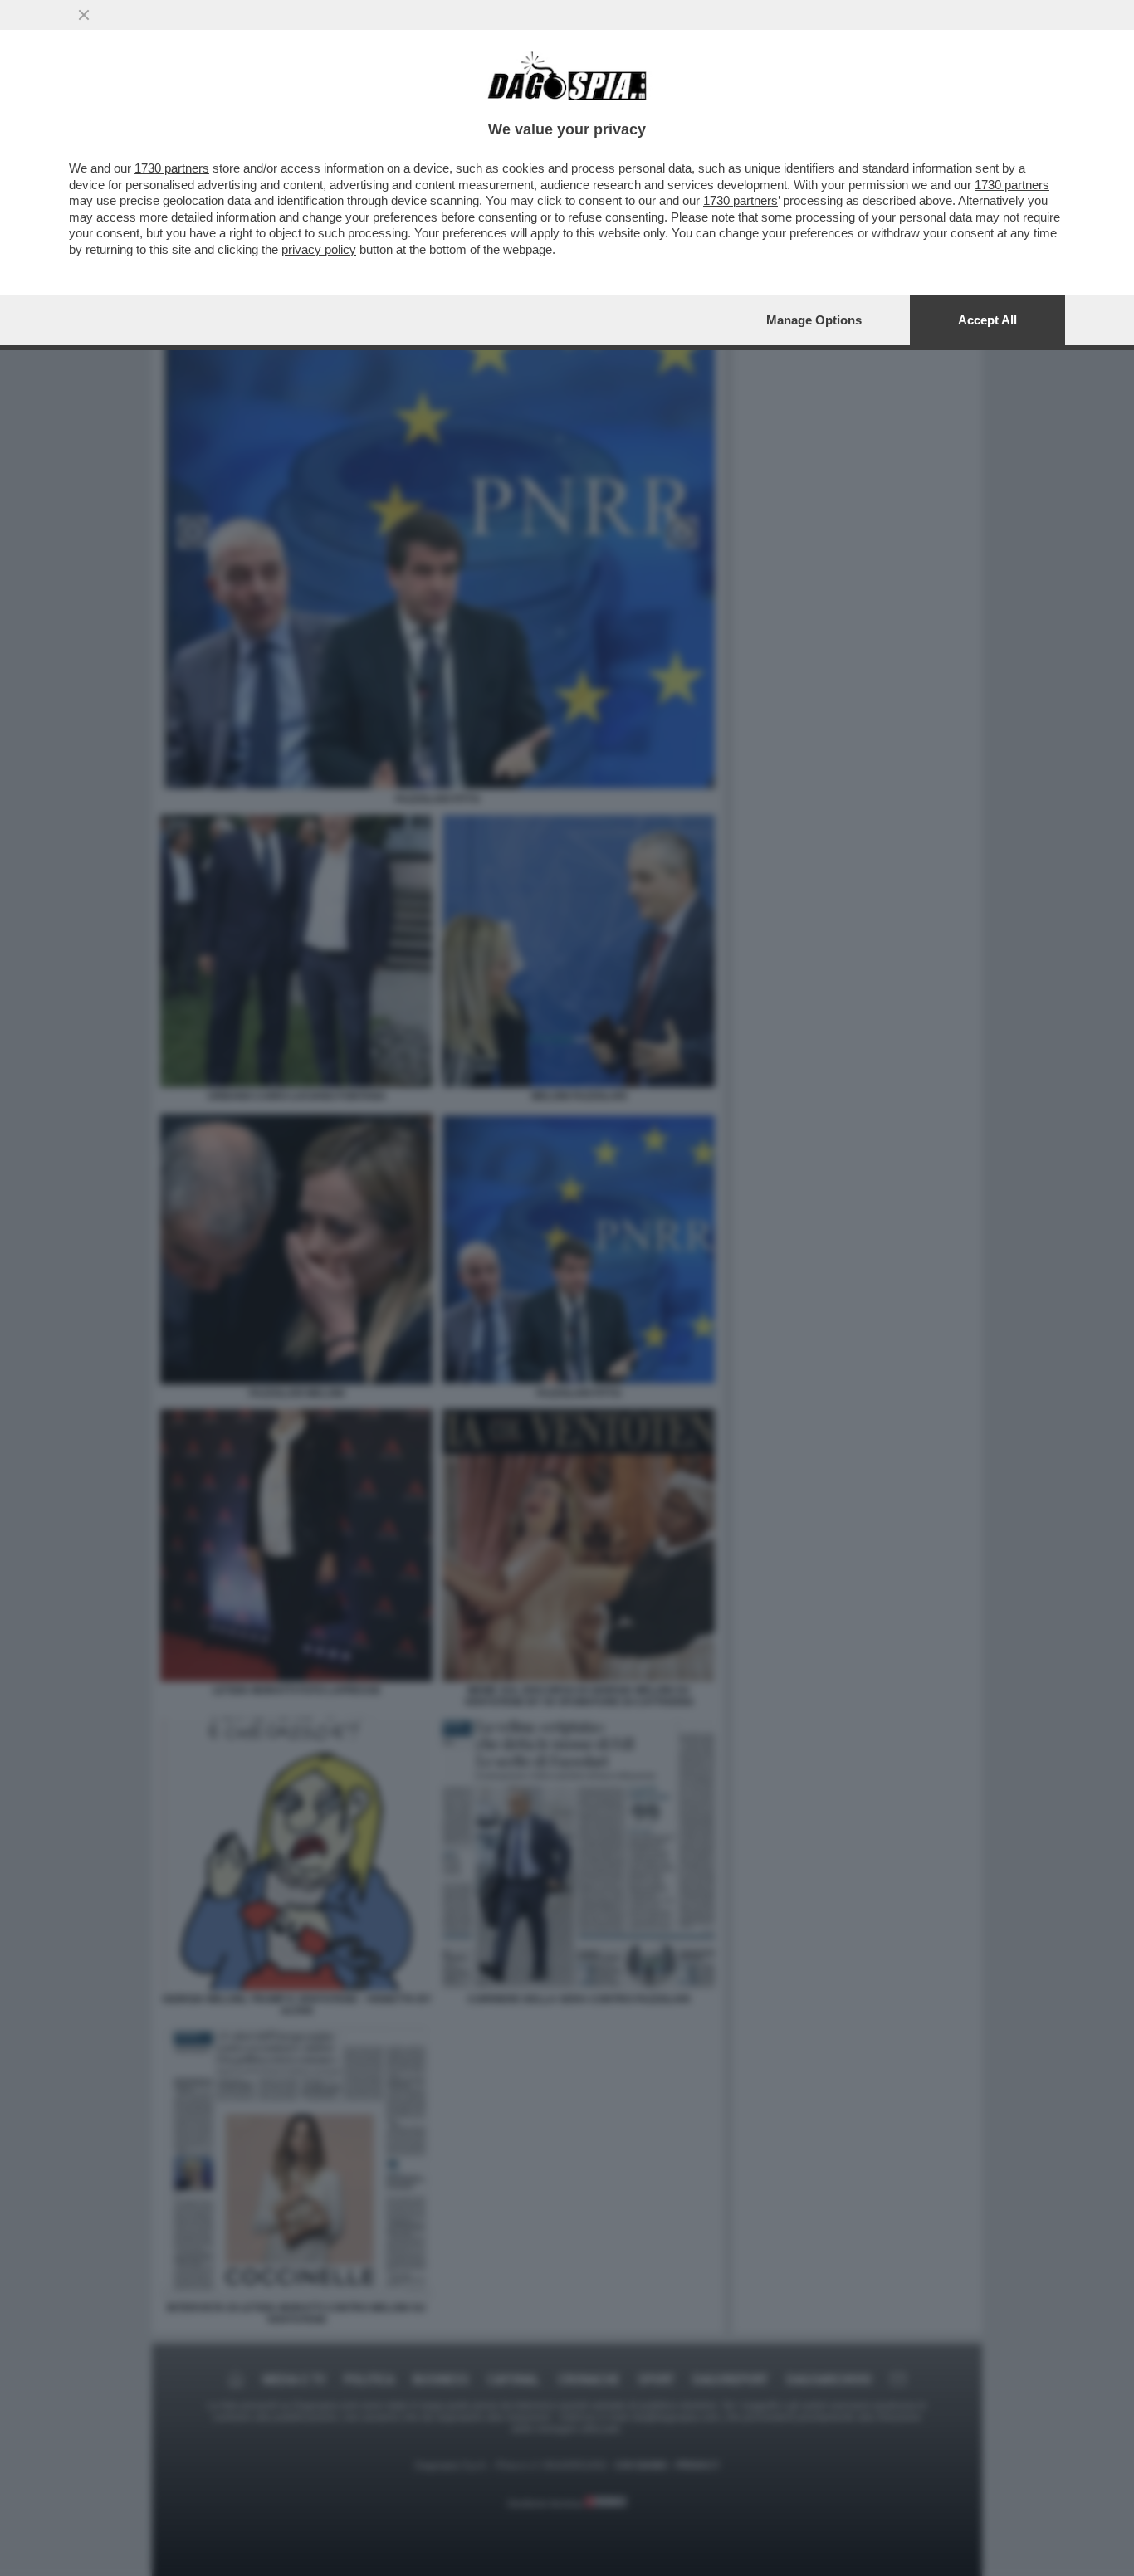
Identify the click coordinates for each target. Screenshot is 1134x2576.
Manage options (814, 320)
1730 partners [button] (172, 168)
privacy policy (319, 249)
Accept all (987, 320)
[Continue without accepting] (84, 15)
